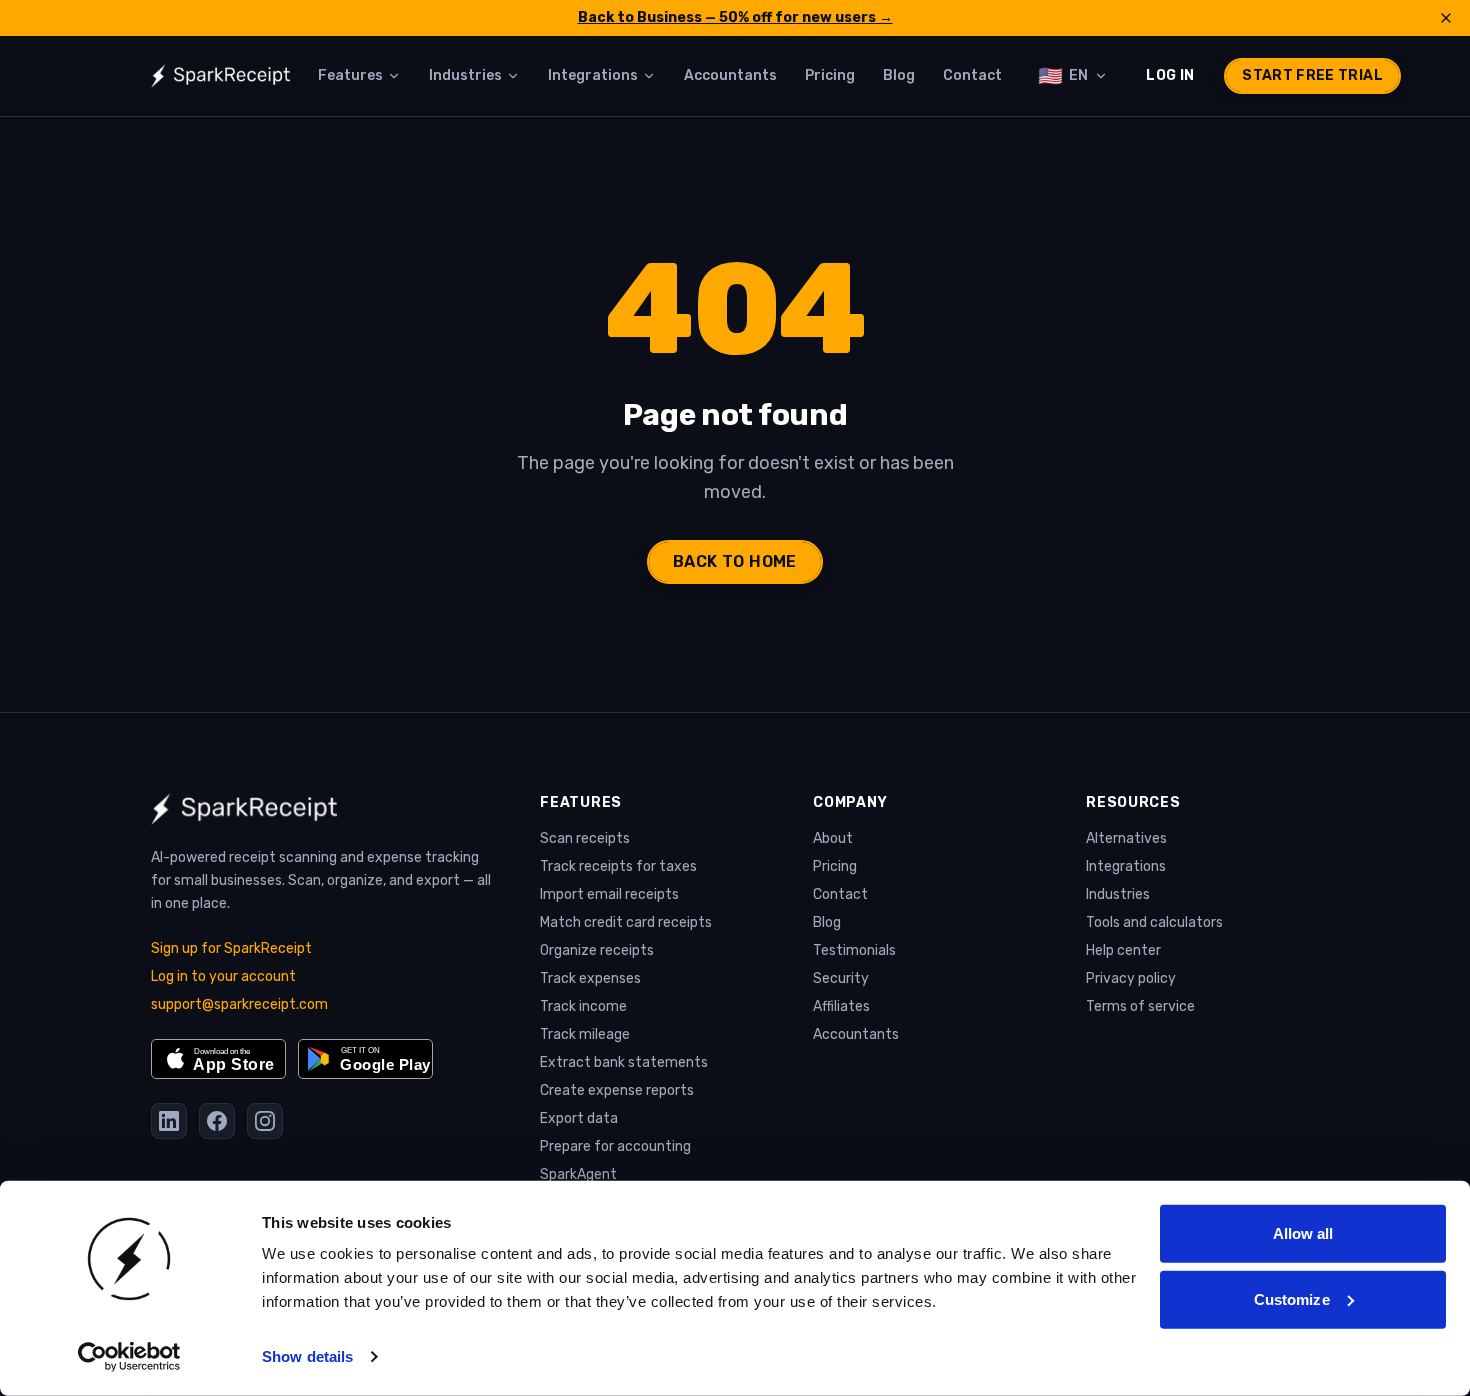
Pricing (835, 866)
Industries (1118, 894)
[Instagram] (265, 1121)
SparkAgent (578, 1174)
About (833, 838)
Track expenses (590, 978)
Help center (1123, 950)
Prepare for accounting (615, 1146)
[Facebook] (217, 1121)
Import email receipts (609, 894)
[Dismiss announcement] (1446, 18)
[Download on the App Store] (218, 1059)
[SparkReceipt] (220, 76)
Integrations (1126, 866)
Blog (827, 922)
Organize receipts (597, 950)
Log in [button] (1170, 75)
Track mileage (585, 1034)
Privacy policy (1131, 978)
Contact (840, 894)
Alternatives (1126, 838)
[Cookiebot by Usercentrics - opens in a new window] (129, 1357)
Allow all (1303, 1233)
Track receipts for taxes (618, 866)
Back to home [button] (735, 561)
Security (841, 978)
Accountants (856, 1034)
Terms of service (1140, 1006)
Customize (1292, 1298)
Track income (583, 1006)
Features (581, 802)
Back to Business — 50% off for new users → (735, 17)
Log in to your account (223, 976)
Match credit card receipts (626, 922)
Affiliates (841, 1006)
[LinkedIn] (169, 1121)
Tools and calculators (1154, 922)
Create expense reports (617, 1090)
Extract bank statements (624, 1062)
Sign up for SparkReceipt (231, 948)
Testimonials (854, 950)
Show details (307, 1356)
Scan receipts (585, 838)
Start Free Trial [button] (1312, 75)
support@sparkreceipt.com (239, 1004)
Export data (579, 1118)
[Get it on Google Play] (365, 1059)
